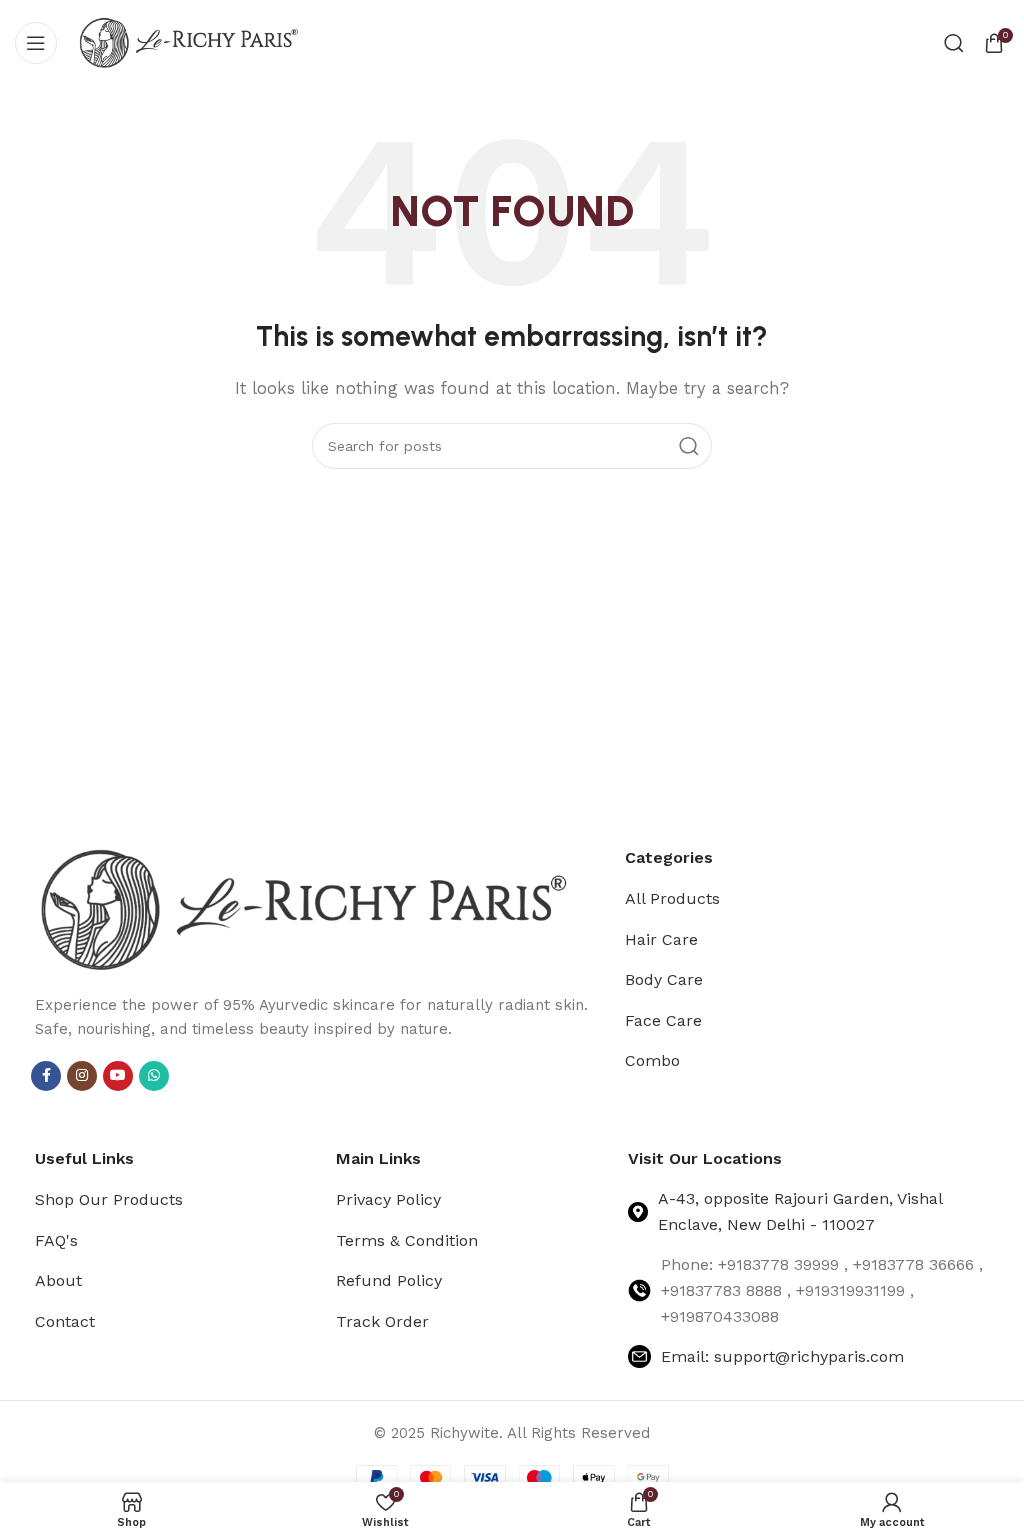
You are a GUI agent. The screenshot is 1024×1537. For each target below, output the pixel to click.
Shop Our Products (109, 1199)
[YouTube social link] (118, 1076)
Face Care (663, 1020)
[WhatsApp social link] (154, 1076)
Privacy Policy (388, 1199)
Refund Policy (389, 1280)
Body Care (664, 979)
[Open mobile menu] (36, 43)
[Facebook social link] (46, 1076)
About (58, 1280)
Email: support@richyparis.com (782, 1356)
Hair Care (661, 939)
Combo (652, 1060)
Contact (65, 1321)
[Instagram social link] (82, 1076)
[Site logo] (189, 41)
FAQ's (56, 1240)
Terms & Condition (407, 1240)
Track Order (382, 1321)
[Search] (954, 43)
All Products (672, 898)
